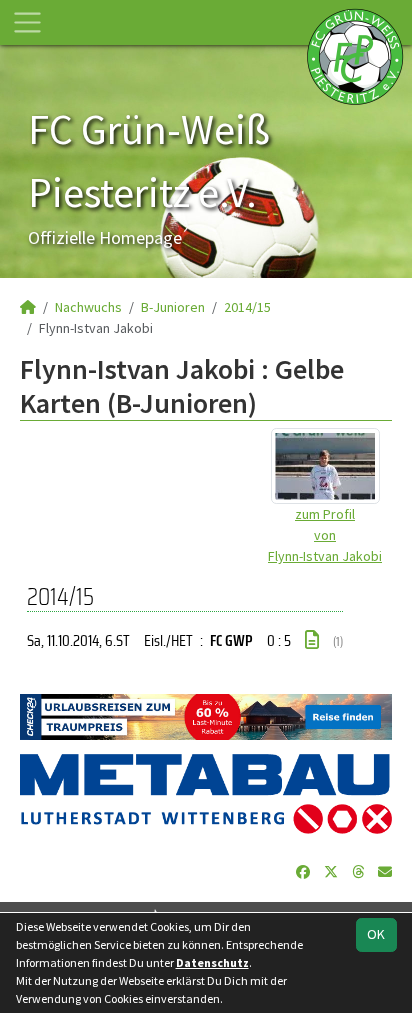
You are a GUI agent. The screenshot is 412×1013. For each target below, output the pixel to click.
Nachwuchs (88, 307)
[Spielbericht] (312, 640)
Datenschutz (212, 962)
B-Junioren (173, 307)
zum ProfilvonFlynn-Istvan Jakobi (325, 535)
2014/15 (247, 307)
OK (376, 934)
